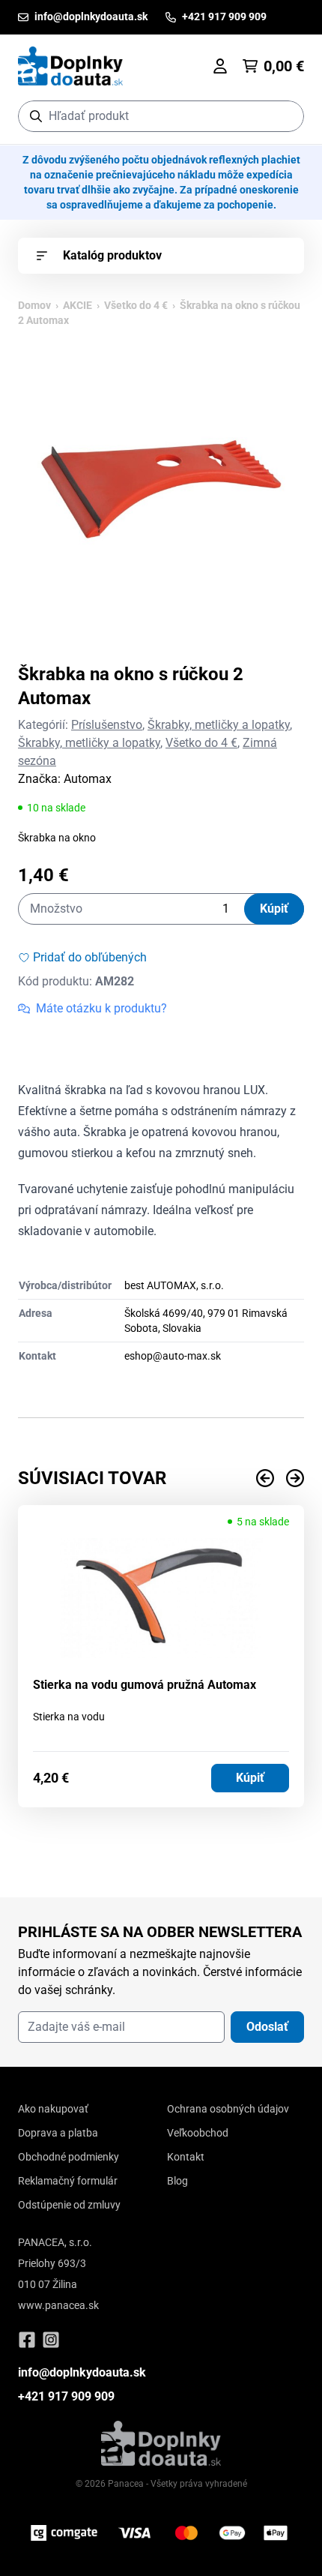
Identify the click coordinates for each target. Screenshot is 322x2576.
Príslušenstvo (107, 725)
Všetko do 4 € (136, 305)
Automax (88, 779)
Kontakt (186, 2157)
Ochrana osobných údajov (228, 2109)
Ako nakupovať (53, 2109)
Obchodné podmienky (69, 2157)
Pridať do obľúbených (90, 957)
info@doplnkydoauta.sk (82, 2372)
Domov (34, 305)
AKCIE (78, 305)
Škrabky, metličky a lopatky (219, 725)
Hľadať (285, 116)
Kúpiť (274, 909)
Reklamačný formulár (68, 2181)
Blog (177, 2181)
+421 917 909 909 (66, 2396)
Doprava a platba (58, 2133)
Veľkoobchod (198, 2133)
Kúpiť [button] (250, 1778)
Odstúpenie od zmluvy (69, 2205)
